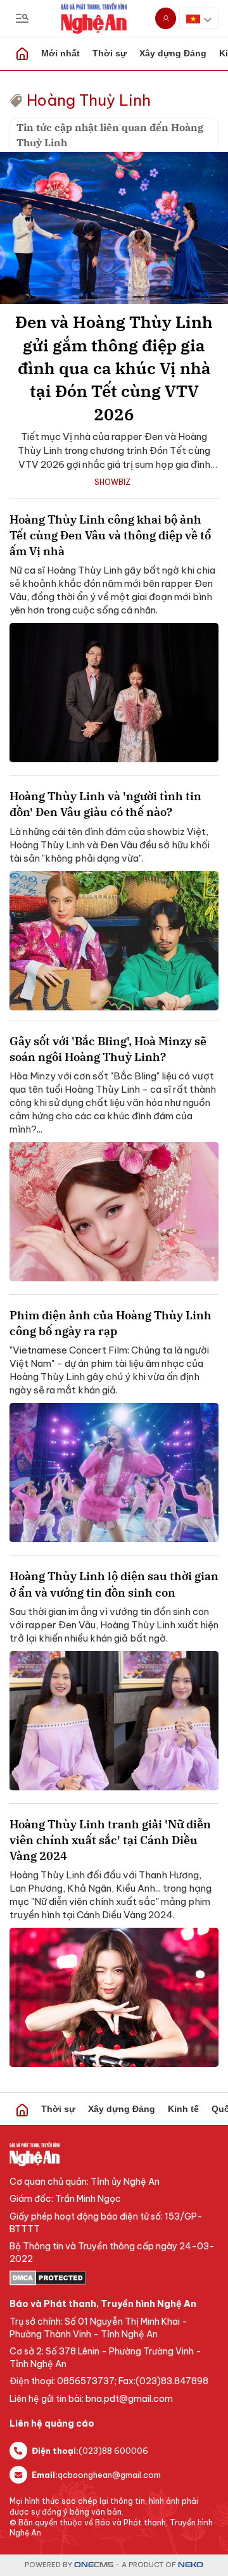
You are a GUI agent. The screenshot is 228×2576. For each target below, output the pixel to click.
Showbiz (112, 482)
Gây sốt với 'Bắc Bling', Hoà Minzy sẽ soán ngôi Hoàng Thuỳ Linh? (108, 1049)
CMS (94, 2565)
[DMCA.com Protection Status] (114, 2278)
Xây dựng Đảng (173, 53)
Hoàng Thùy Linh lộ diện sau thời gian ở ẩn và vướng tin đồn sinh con (114, 1584)
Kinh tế (183, 2109)
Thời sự (110, 53)
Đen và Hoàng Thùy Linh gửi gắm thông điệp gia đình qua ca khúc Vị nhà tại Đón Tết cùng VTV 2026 (114, 368)
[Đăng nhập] (166, 18)
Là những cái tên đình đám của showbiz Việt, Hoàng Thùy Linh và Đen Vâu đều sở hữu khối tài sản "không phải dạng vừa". (110, 845)
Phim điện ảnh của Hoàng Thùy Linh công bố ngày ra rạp (111, 1323)
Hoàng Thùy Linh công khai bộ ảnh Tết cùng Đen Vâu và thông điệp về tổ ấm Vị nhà (110, 535)
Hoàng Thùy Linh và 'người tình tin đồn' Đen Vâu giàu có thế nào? (105, 804)
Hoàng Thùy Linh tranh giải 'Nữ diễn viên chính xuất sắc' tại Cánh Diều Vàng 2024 (110, 1840)
